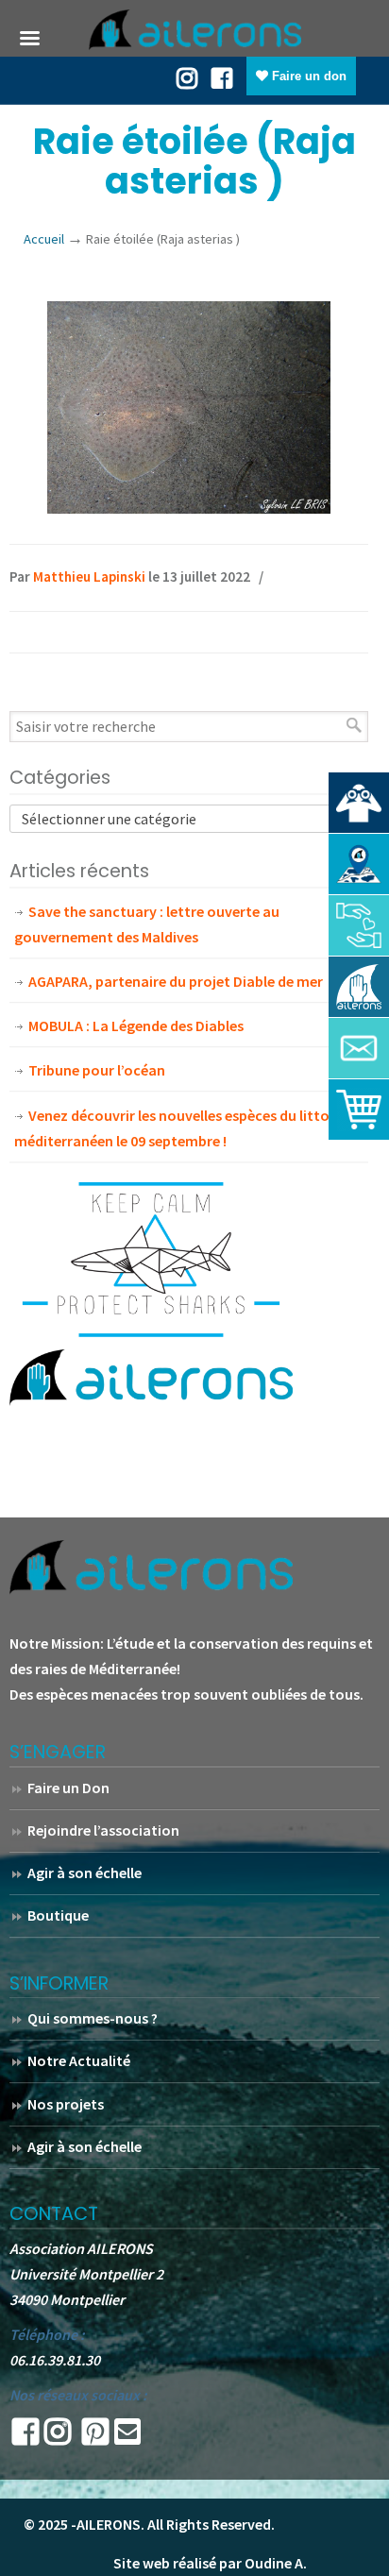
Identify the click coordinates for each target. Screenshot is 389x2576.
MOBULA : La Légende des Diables (136, 1025)
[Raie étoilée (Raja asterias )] (189, 508)
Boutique (58, 1915)
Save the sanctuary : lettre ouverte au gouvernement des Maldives (147, 924)
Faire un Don (68, 1788)
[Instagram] (58, 2437)
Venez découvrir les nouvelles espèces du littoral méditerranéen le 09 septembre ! (181, 1128)
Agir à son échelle (85, 1873)
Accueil (44, 239)
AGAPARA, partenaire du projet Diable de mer (176, 981)
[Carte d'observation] (359, 864)
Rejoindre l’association (103, 1830)
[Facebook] (222, 76)
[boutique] (359, 1110)
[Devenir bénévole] (359, 987)
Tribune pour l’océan (97, 1070)
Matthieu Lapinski (89, 576)
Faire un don (307, 76)
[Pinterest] (95, 2437)
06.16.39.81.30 (55, 2360)
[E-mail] (127, 2437)
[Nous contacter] (359, 1048)
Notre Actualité (79, 2060)
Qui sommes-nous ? (93, 2018)
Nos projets (66, 2104)
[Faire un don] (359, 925)
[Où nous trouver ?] (359, 803)
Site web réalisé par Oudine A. (210, 2563)
